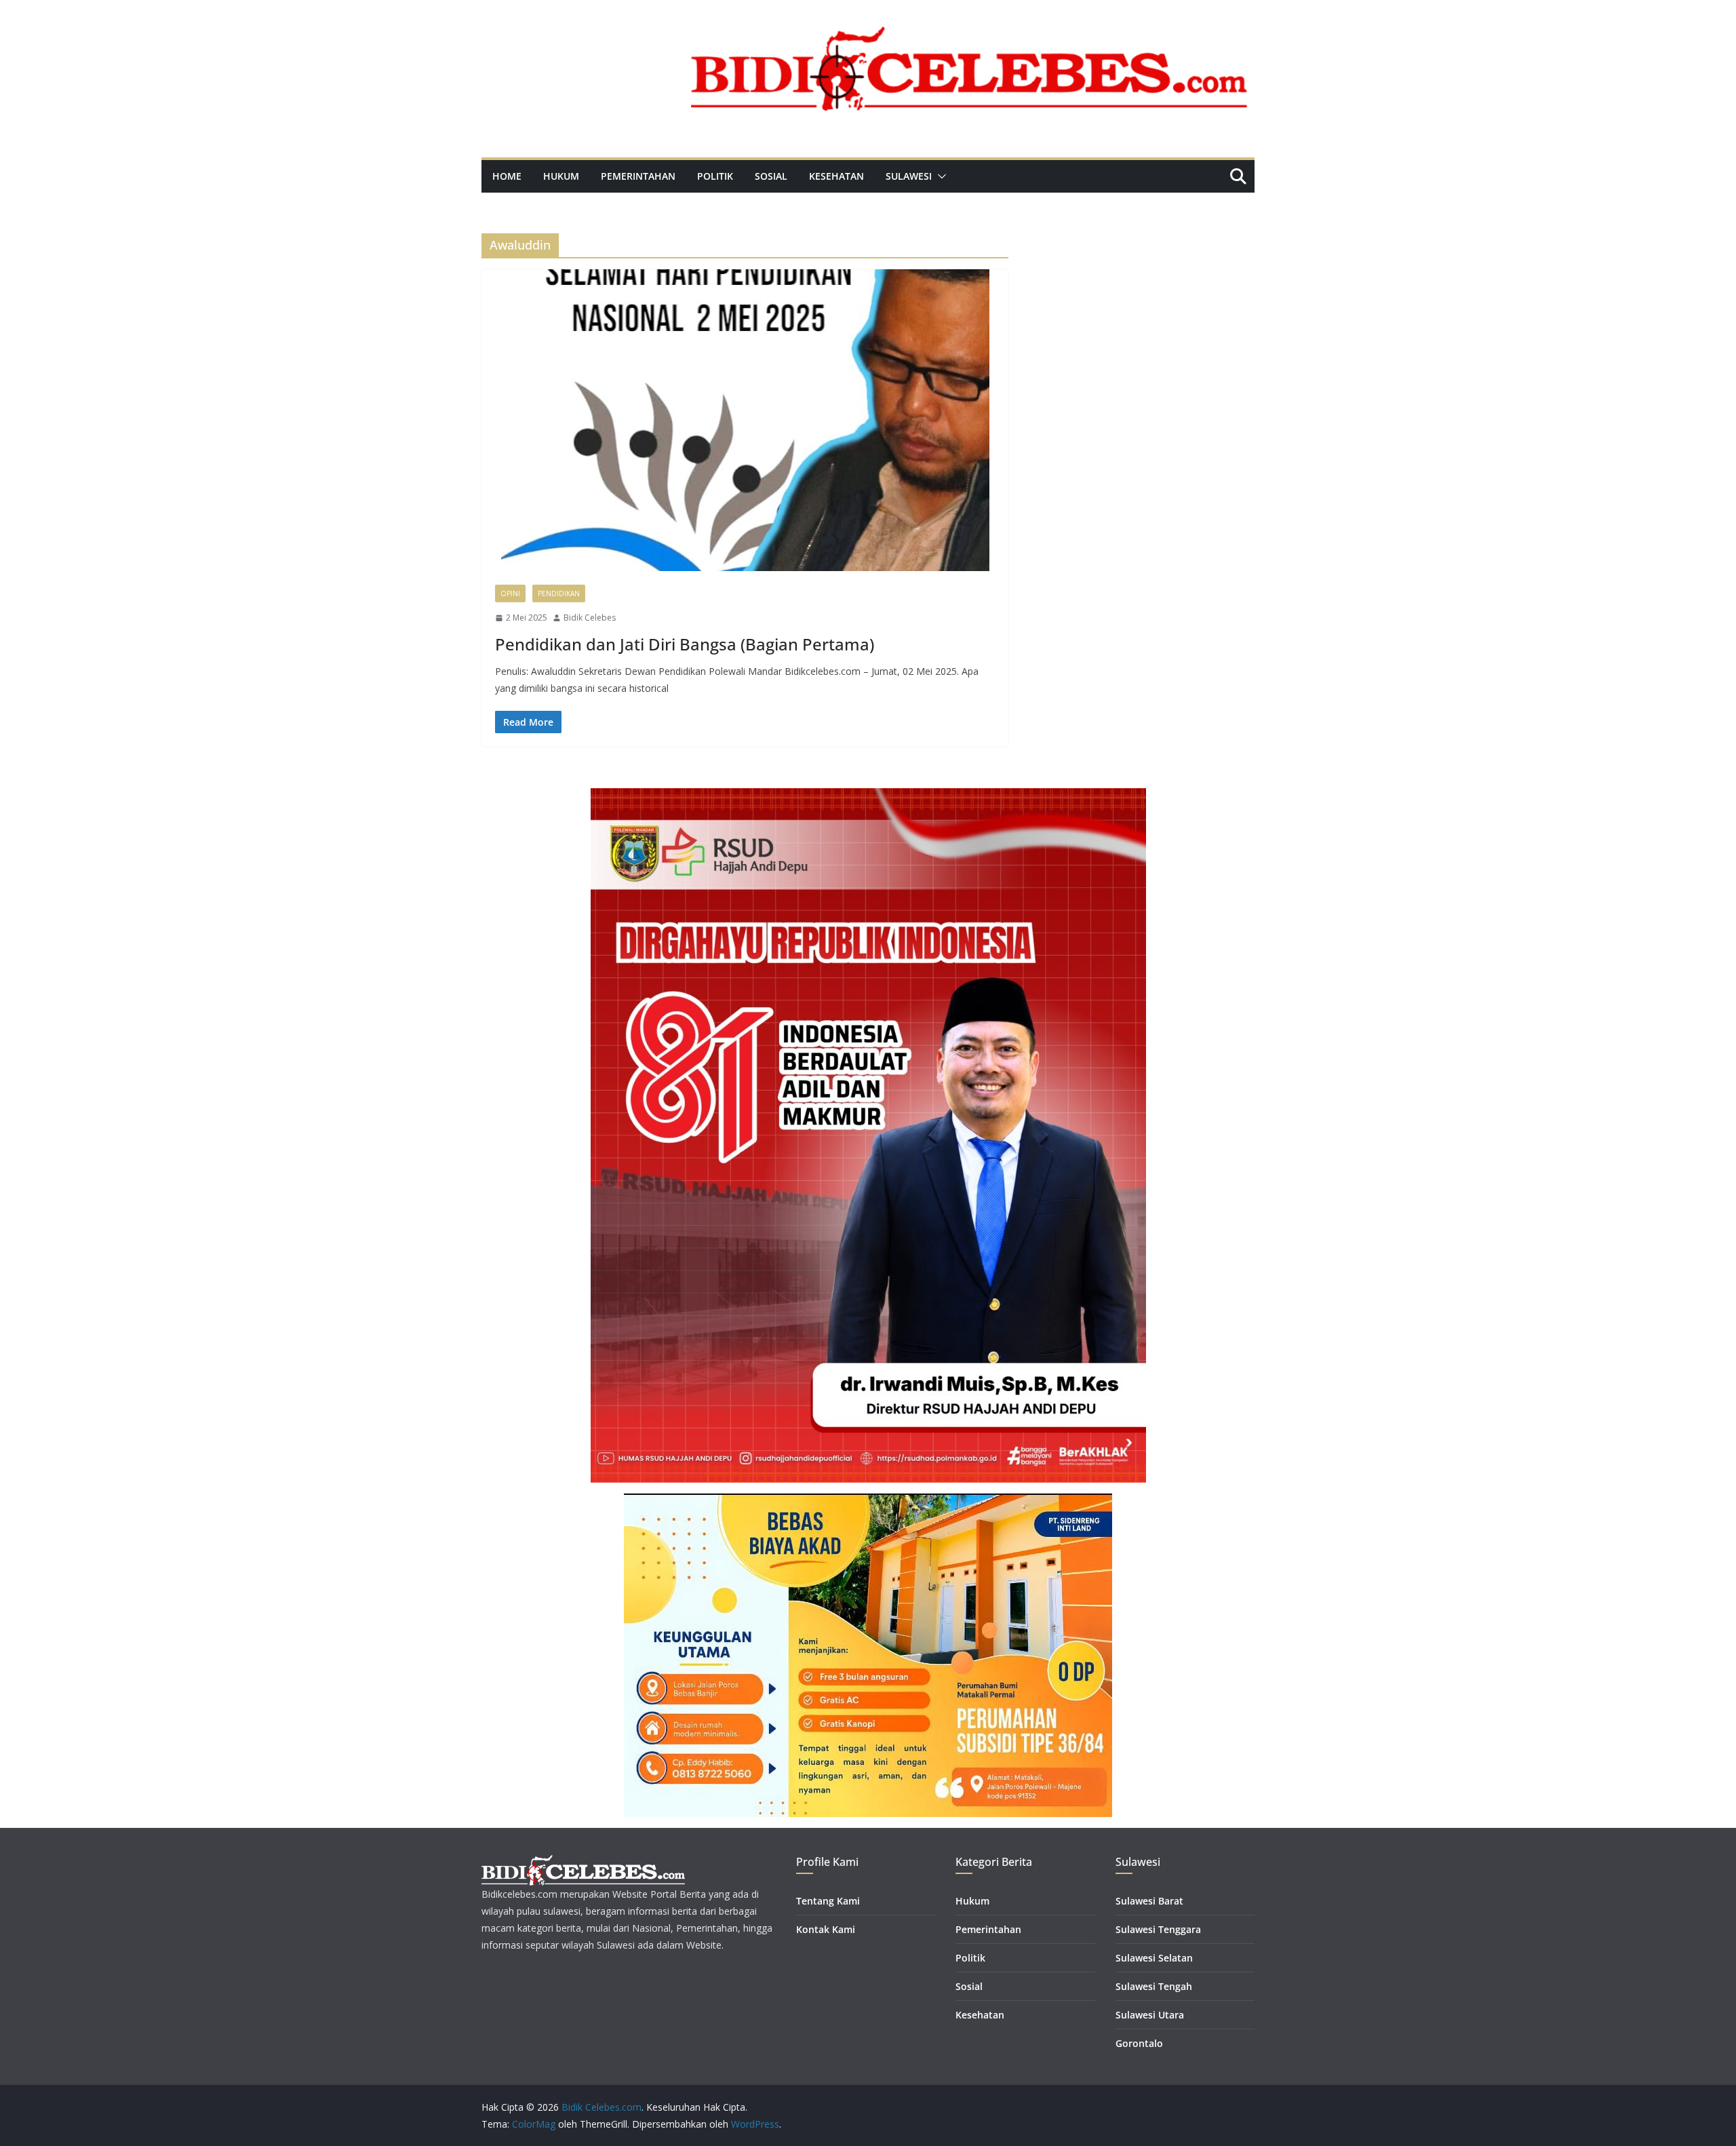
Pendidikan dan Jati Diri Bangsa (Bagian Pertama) (685, 644)
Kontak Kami (826, 1929)
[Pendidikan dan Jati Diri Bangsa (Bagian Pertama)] (745, 420)
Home (507, 176)
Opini (510, 593)
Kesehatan (836, 176)
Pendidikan (559, 593)
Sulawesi (909, 176)
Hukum (561, 176)
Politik (715, 176)
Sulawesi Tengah (1154, 1986)
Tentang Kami (828, 1901)
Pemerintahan (638, 176)
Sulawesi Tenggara (1158, 1929)
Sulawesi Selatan (1154, 1958)
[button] (939, 176)
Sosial (771, 176)
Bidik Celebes (590, 618)
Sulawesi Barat (1149, 1901)
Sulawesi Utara (1150, 2015)
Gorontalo (1139, 2043)
